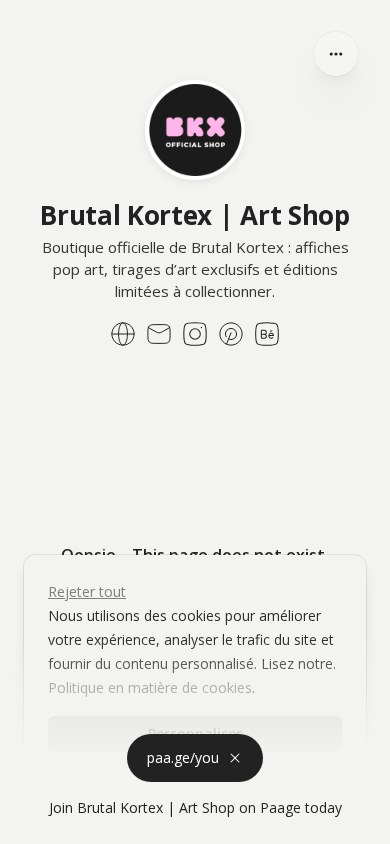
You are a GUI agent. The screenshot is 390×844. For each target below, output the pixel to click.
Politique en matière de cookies (150, 687)
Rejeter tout (87, 591)
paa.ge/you (183, 757)
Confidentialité (51, 823)
